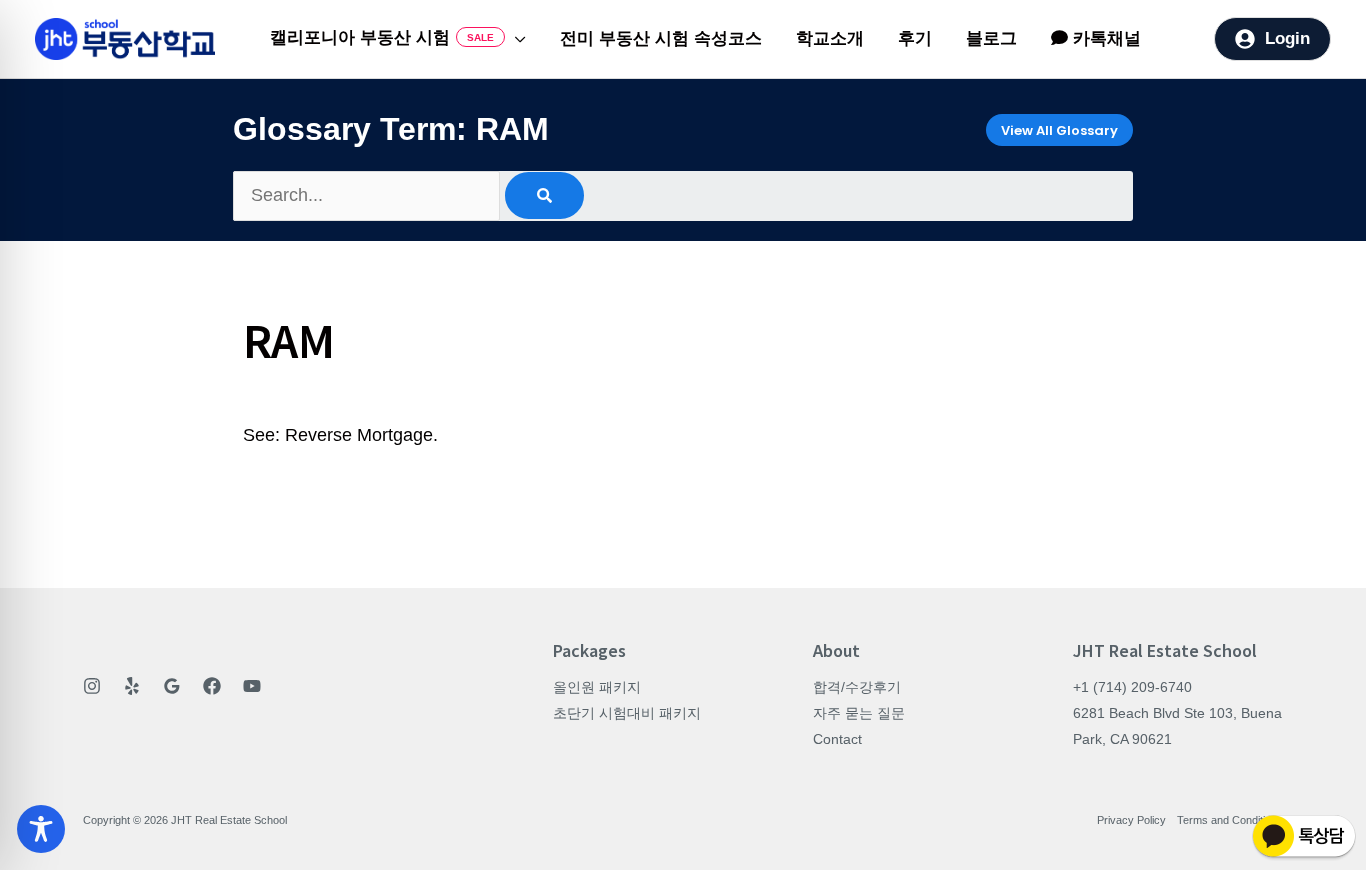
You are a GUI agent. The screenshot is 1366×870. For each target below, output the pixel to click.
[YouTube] (252, 686)
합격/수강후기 (857, 687)
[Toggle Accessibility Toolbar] (41, 829)
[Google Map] (172, 686)
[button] (515, 39)
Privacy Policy (1131, 820)
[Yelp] (132, 686)
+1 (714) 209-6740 (1132, 687)
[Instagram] (92, 686)
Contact (837, 739)
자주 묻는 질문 (859, 713)
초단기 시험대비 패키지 (627, 713)
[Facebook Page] (212, 686)
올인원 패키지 (597, 687)
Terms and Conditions (1230, 820)
